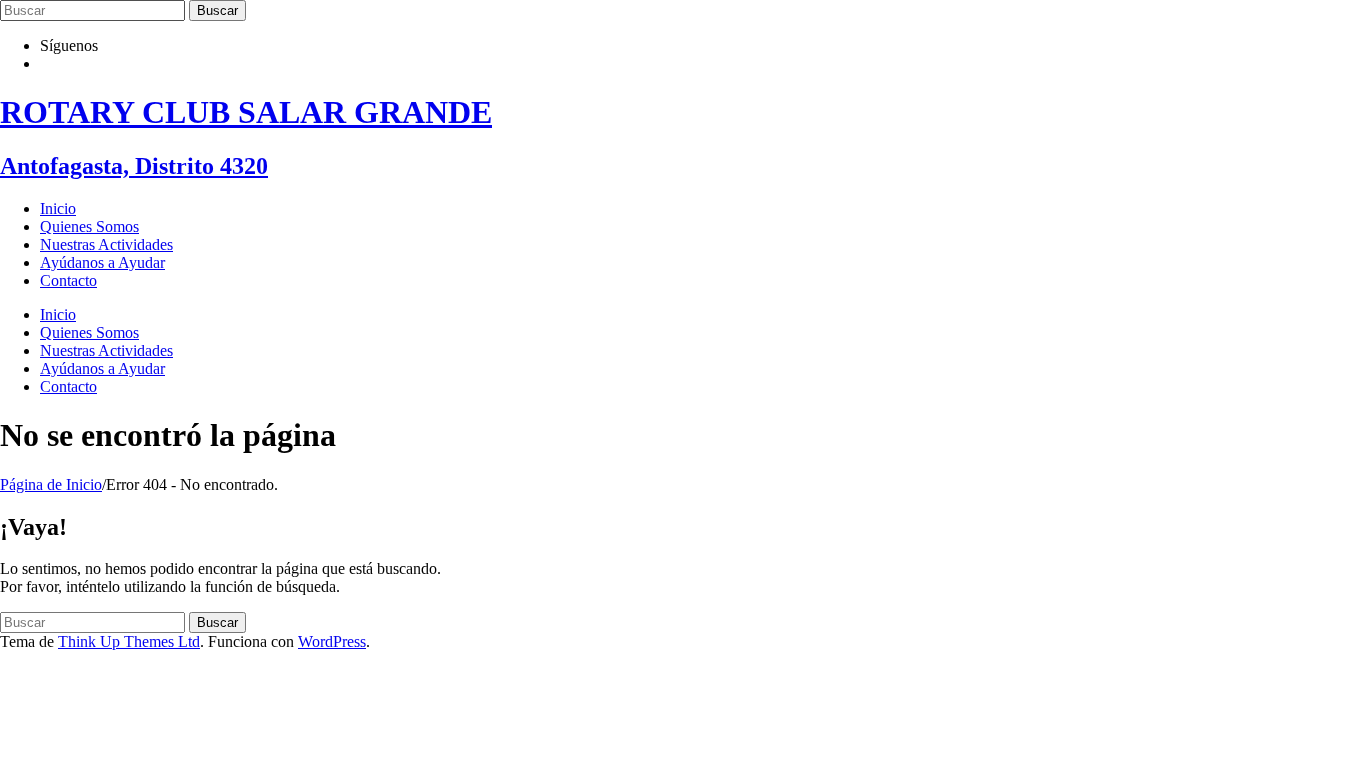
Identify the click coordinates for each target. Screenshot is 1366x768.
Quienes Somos (89, 226)
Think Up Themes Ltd (129, 641)
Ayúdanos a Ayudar (102, 262)
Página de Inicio (51, 484)
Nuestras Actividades (106, 244)
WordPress (332, 641)
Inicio (58, 208)
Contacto (68, 280)
